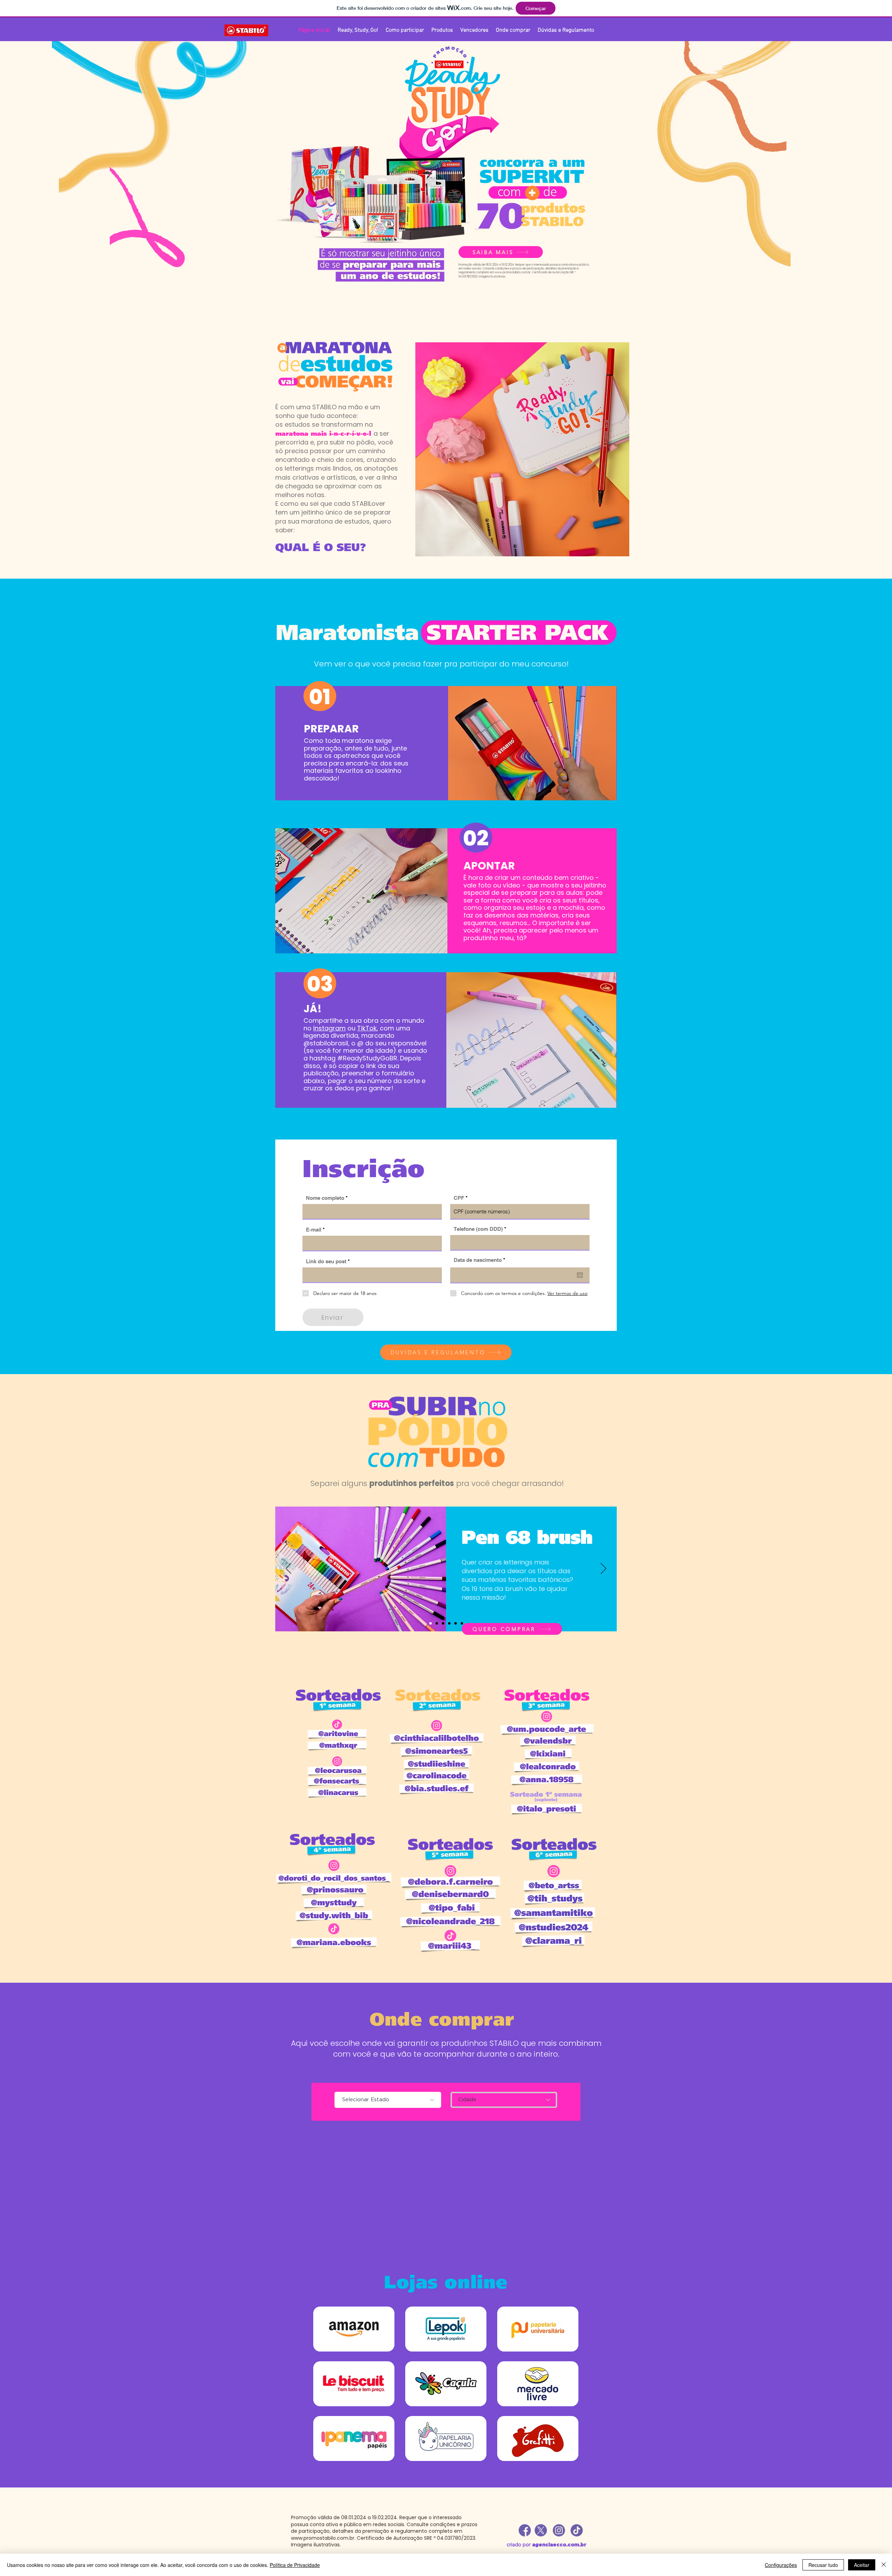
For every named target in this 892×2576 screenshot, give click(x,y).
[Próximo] (603, 1569)
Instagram (329, 1028)
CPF (459, 1198)
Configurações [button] (781, 2565)
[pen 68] (449, 1624)
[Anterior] (289, 1569)
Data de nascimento (481, 1260)
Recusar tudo (823, 2565)
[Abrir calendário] (580, 1275)
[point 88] (443, 1624)
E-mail (314, 1230)
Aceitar (862, 2565)
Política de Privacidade (295, 2565)
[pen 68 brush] (430, 1624)
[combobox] (504, 2100)
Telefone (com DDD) (478, 1229)
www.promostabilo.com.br (513, 272)
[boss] (437, 1624)
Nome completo (325, 1198)
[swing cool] (456, 1624)
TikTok (367, 1028)
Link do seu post (326, 1261)
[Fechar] (884, 2565)
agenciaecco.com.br (559, 2544)
